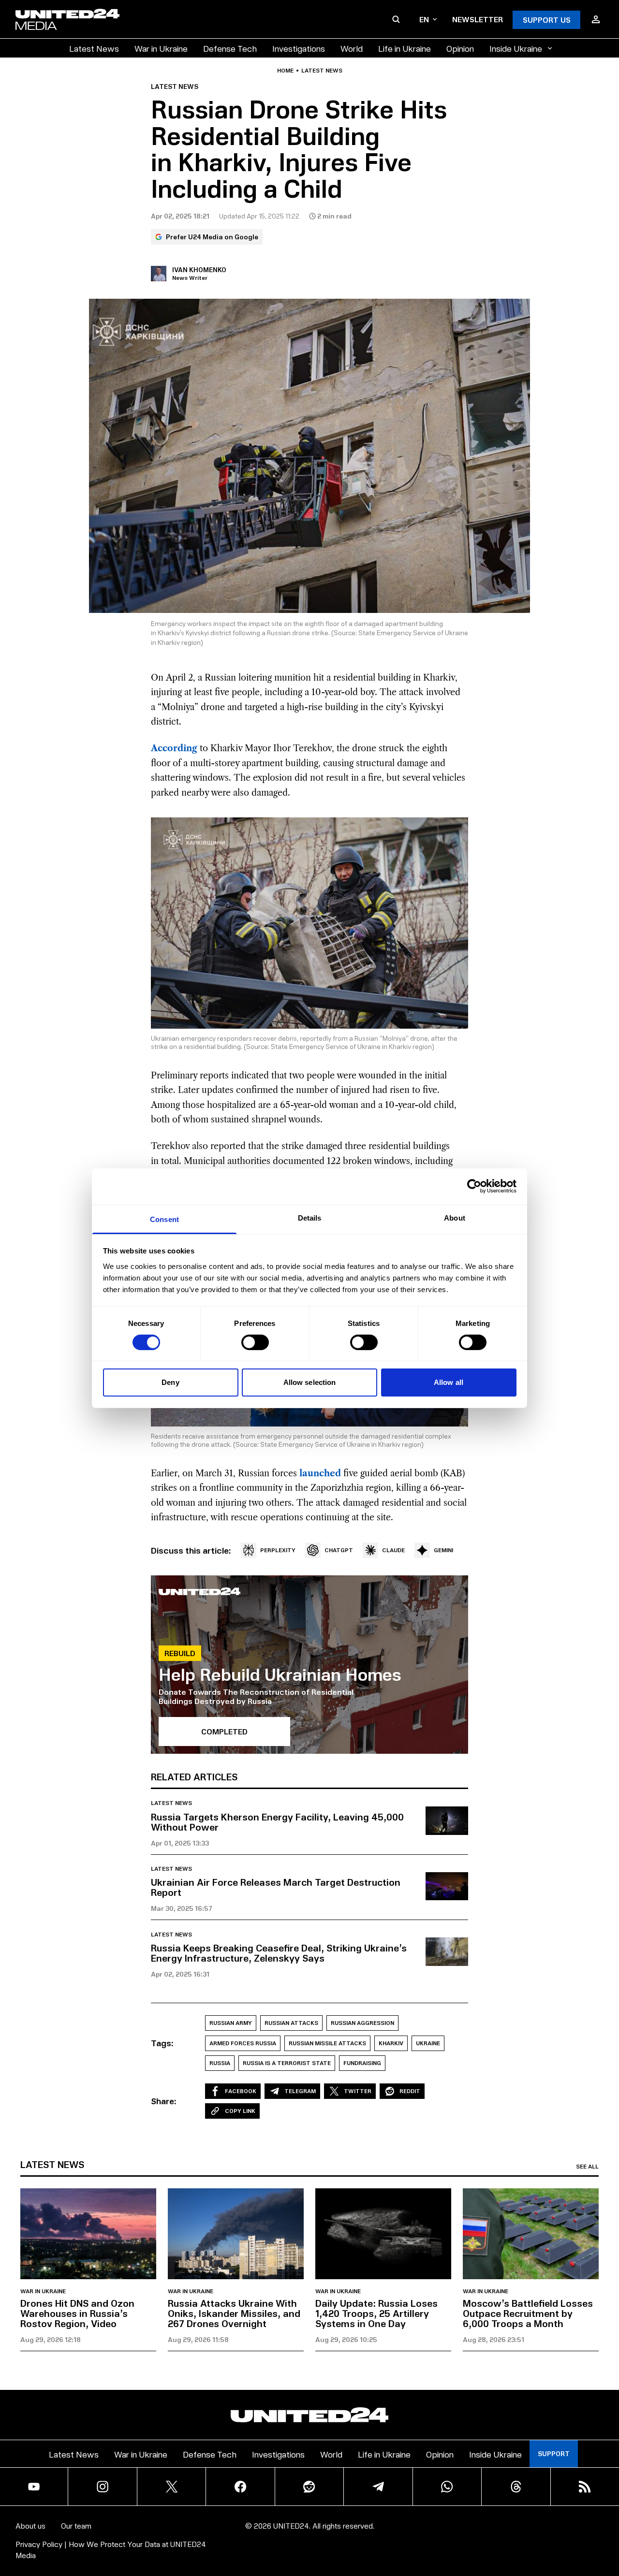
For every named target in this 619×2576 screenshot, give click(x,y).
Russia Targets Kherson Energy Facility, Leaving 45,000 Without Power (277, 1822)
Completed (224, 1731)
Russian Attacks (291, 2023)
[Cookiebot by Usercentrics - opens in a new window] (474, 1186)
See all (587, 2167)
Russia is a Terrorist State (287, 2063)
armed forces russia (243, 2043)
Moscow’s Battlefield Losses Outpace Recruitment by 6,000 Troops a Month (528, 2313)
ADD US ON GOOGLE (476, 2540)
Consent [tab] (164, 1219)
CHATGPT (339, 1550)
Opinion (460, 48)
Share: (164, 2101)
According (174, 748)
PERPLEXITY (278, 1550)
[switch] (255, 1342)
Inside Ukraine (516, 48)
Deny (170, 1382)
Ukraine (428, 2043)
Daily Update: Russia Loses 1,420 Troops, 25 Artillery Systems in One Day (376, 2313)
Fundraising (362, 2063)
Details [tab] (310, 1217)
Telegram (300, 2091)
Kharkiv (391, 2043)
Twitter (358, 2091)
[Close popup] (607, 2515)
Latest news (322, 71)
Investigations (299, 48)
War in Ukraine (161, 48)
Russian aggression (362, 2023)
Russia (220, 2063)
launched (320, 1473)
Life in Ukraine (405, 48)
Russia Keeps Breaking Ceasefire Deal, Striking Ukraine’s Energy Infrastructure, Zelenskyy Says (279, 1953)
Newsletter (478, 19)
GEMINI (443, 1550)
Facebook (241, 2091)
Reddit (410, 2091)
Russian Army (231, 2023)
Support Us (547, 20)
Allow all (449, 1382)
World (352, 48)
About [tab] (455, 1217)
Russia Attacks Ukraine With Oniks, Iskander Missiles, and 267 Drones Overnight (234, 2313)
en (424, 19)
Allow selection (310, 1382)
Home (285, 71)
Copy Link (240, 2111)
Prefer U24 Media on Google (212, 237)
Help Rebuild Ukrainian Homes (280, 1674)
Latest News (94, 48)
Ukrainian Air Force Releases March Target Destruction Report (276, 1887)
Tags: (162, 2043)
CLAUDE (393, 1550)
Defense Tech (230, 48)
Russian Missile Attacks (327, 2043)
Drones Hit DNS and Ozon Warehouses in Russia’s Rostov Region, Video (77, 2313)
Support (554, 2453)
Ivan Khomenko (199, 269)
